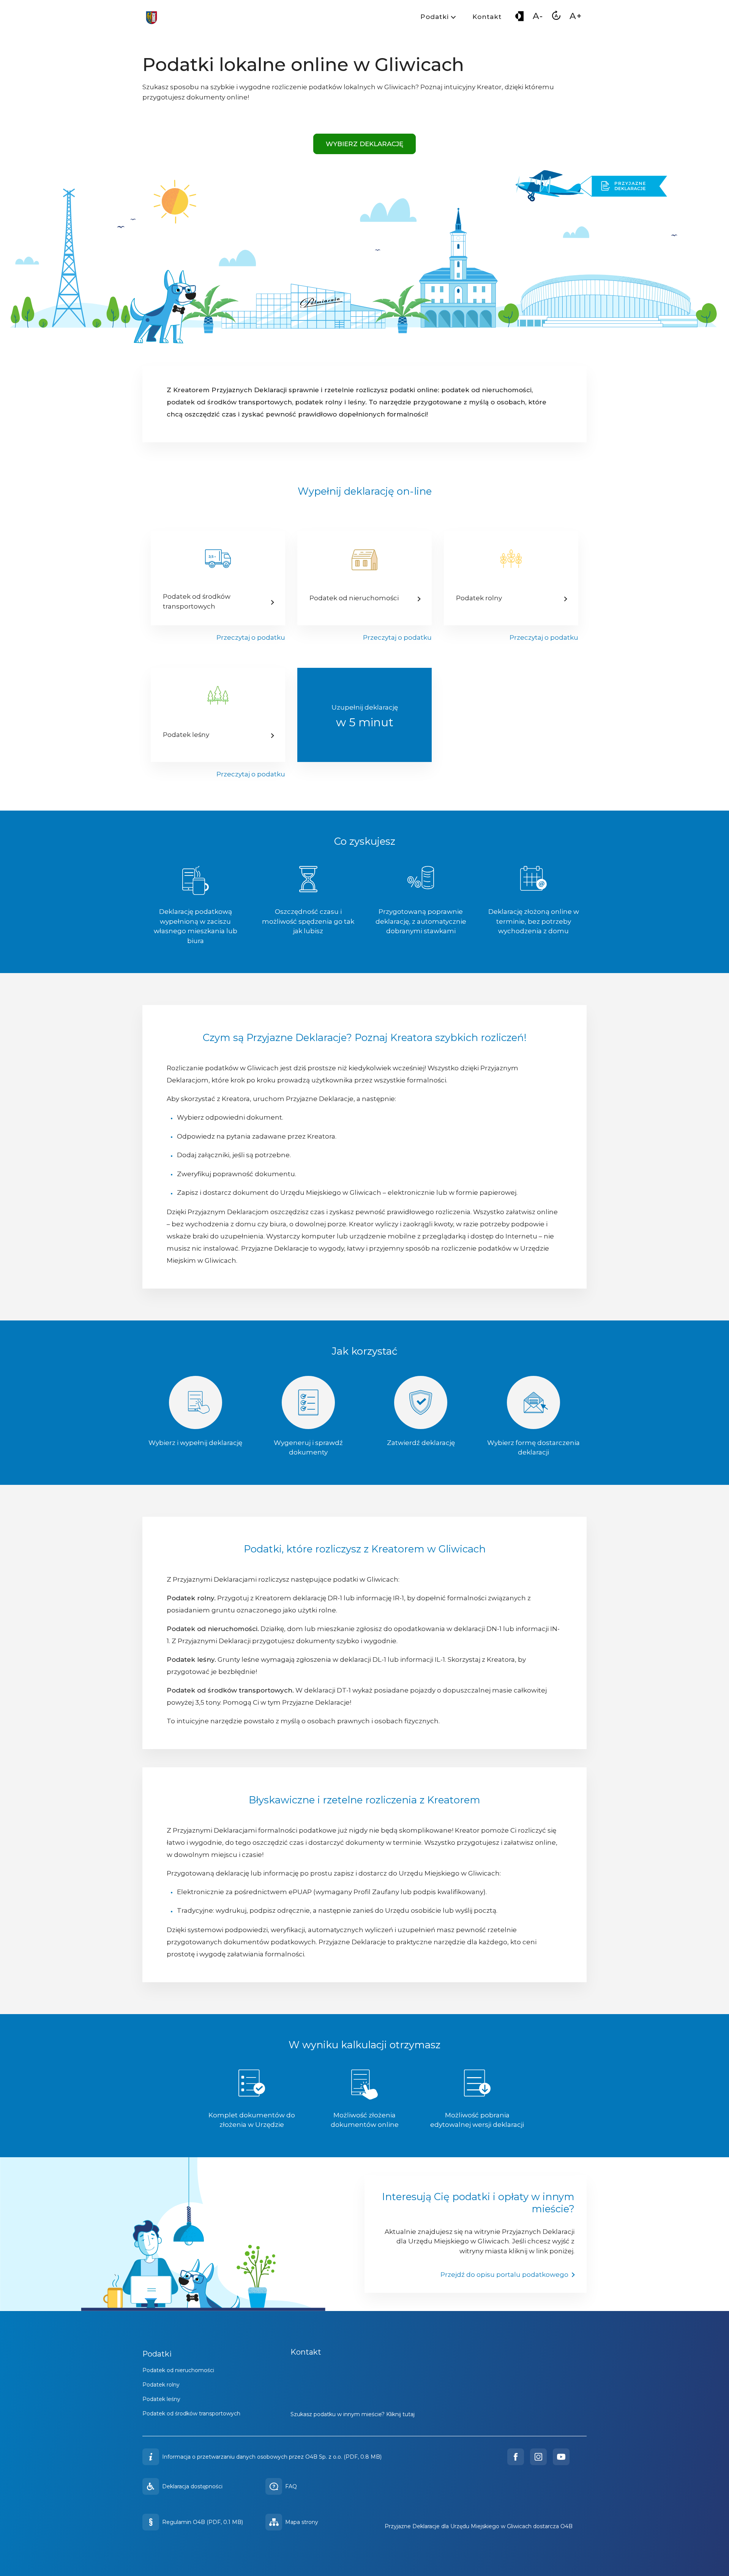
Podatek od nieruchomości (178, 2370)
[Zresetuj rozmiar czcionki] (556, 18)
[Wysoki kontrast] (519, 18)
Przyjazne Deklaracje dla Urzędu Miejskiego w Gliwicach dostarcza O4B (479, 2526)
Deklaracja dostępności (192, 2486)
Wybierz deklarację (364, 144)
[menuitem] (437, 18)
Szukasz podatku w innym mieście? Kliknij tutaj (353, 2414)
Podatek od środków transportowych (191, 2414)
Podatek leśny (161, 2399)
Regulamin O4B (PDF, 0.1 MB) (203, 2522)
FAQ (291, 2486)
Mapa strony (302, 2522)
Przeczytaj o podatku (251, 637)
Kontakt (487, 17)
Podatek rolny (161, 2385)
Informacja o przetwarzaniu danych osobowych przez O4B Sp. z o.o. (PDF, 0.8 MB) (272, 2457)
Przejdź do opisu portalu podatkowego (504, 2275)
